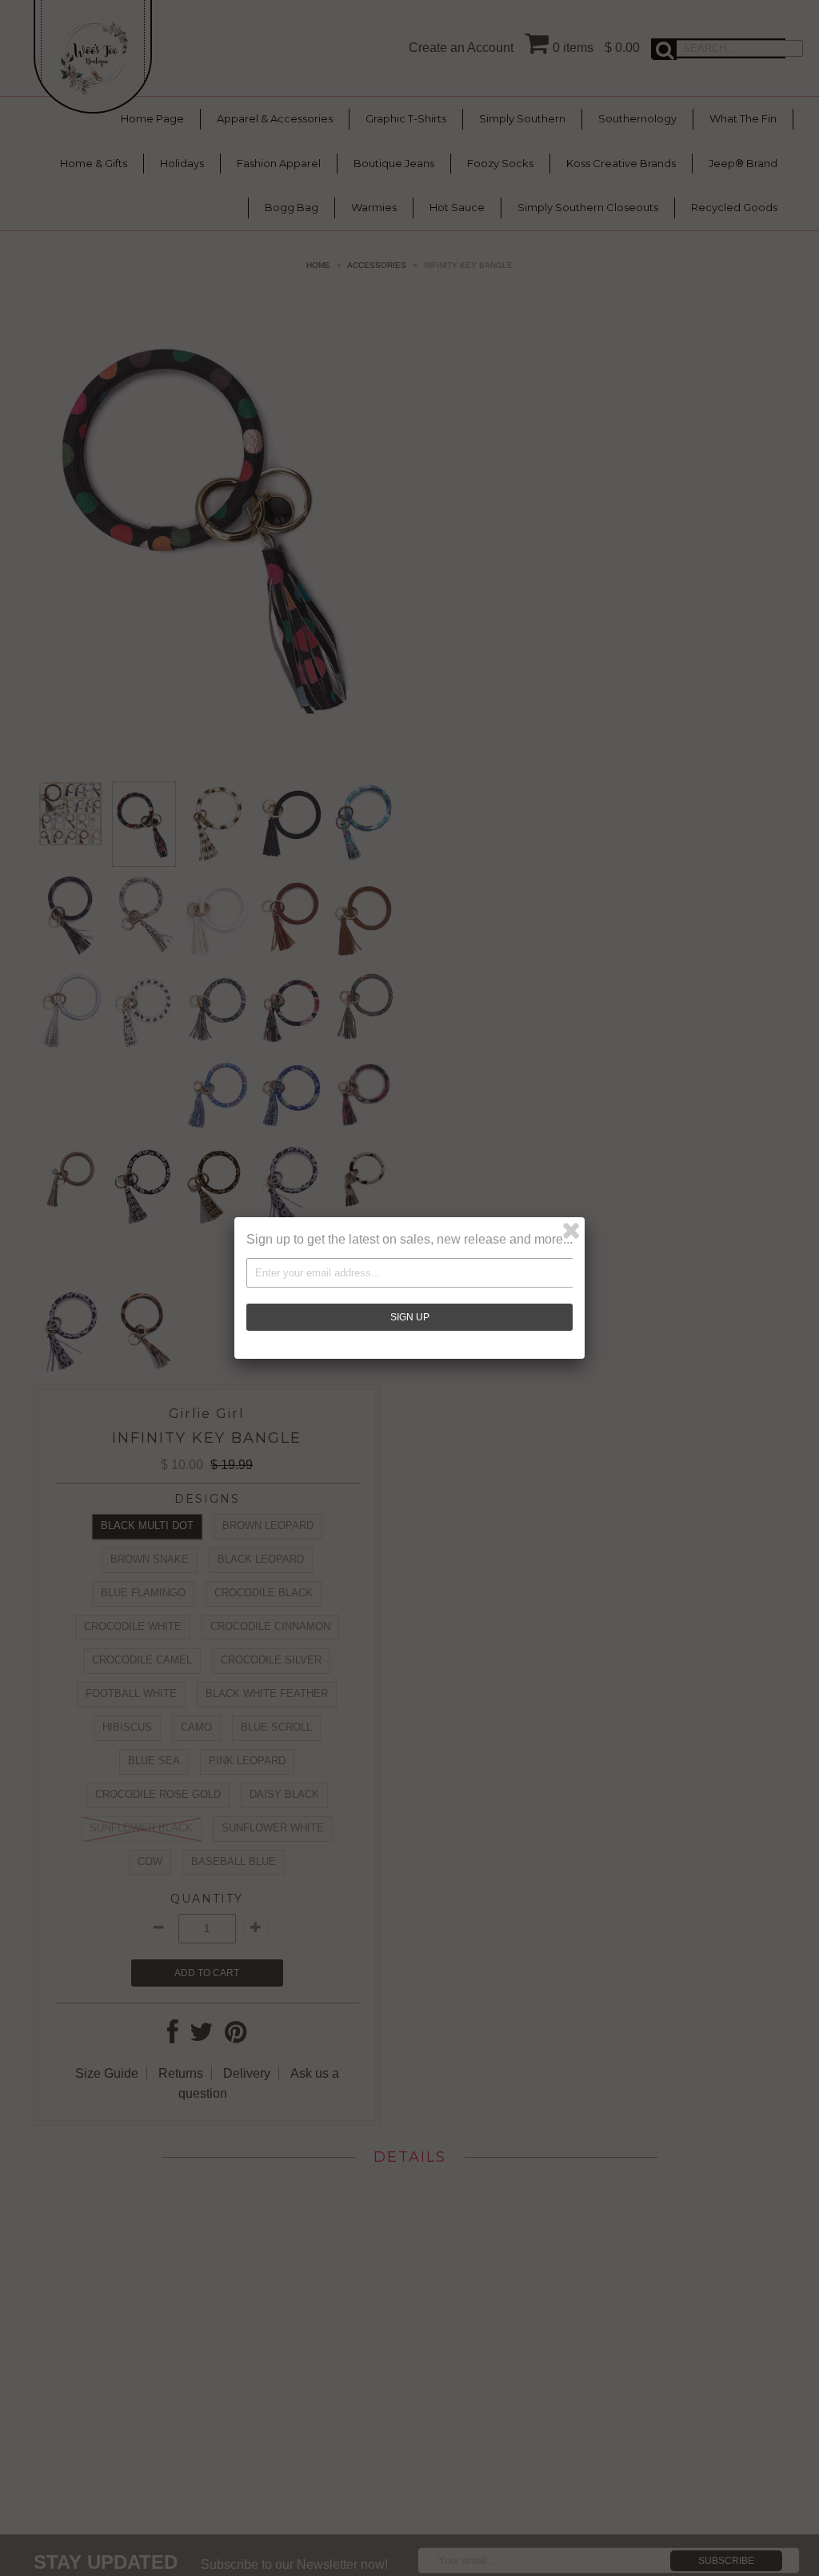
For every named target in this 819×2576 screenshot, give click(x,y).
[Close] (571, 1231)
